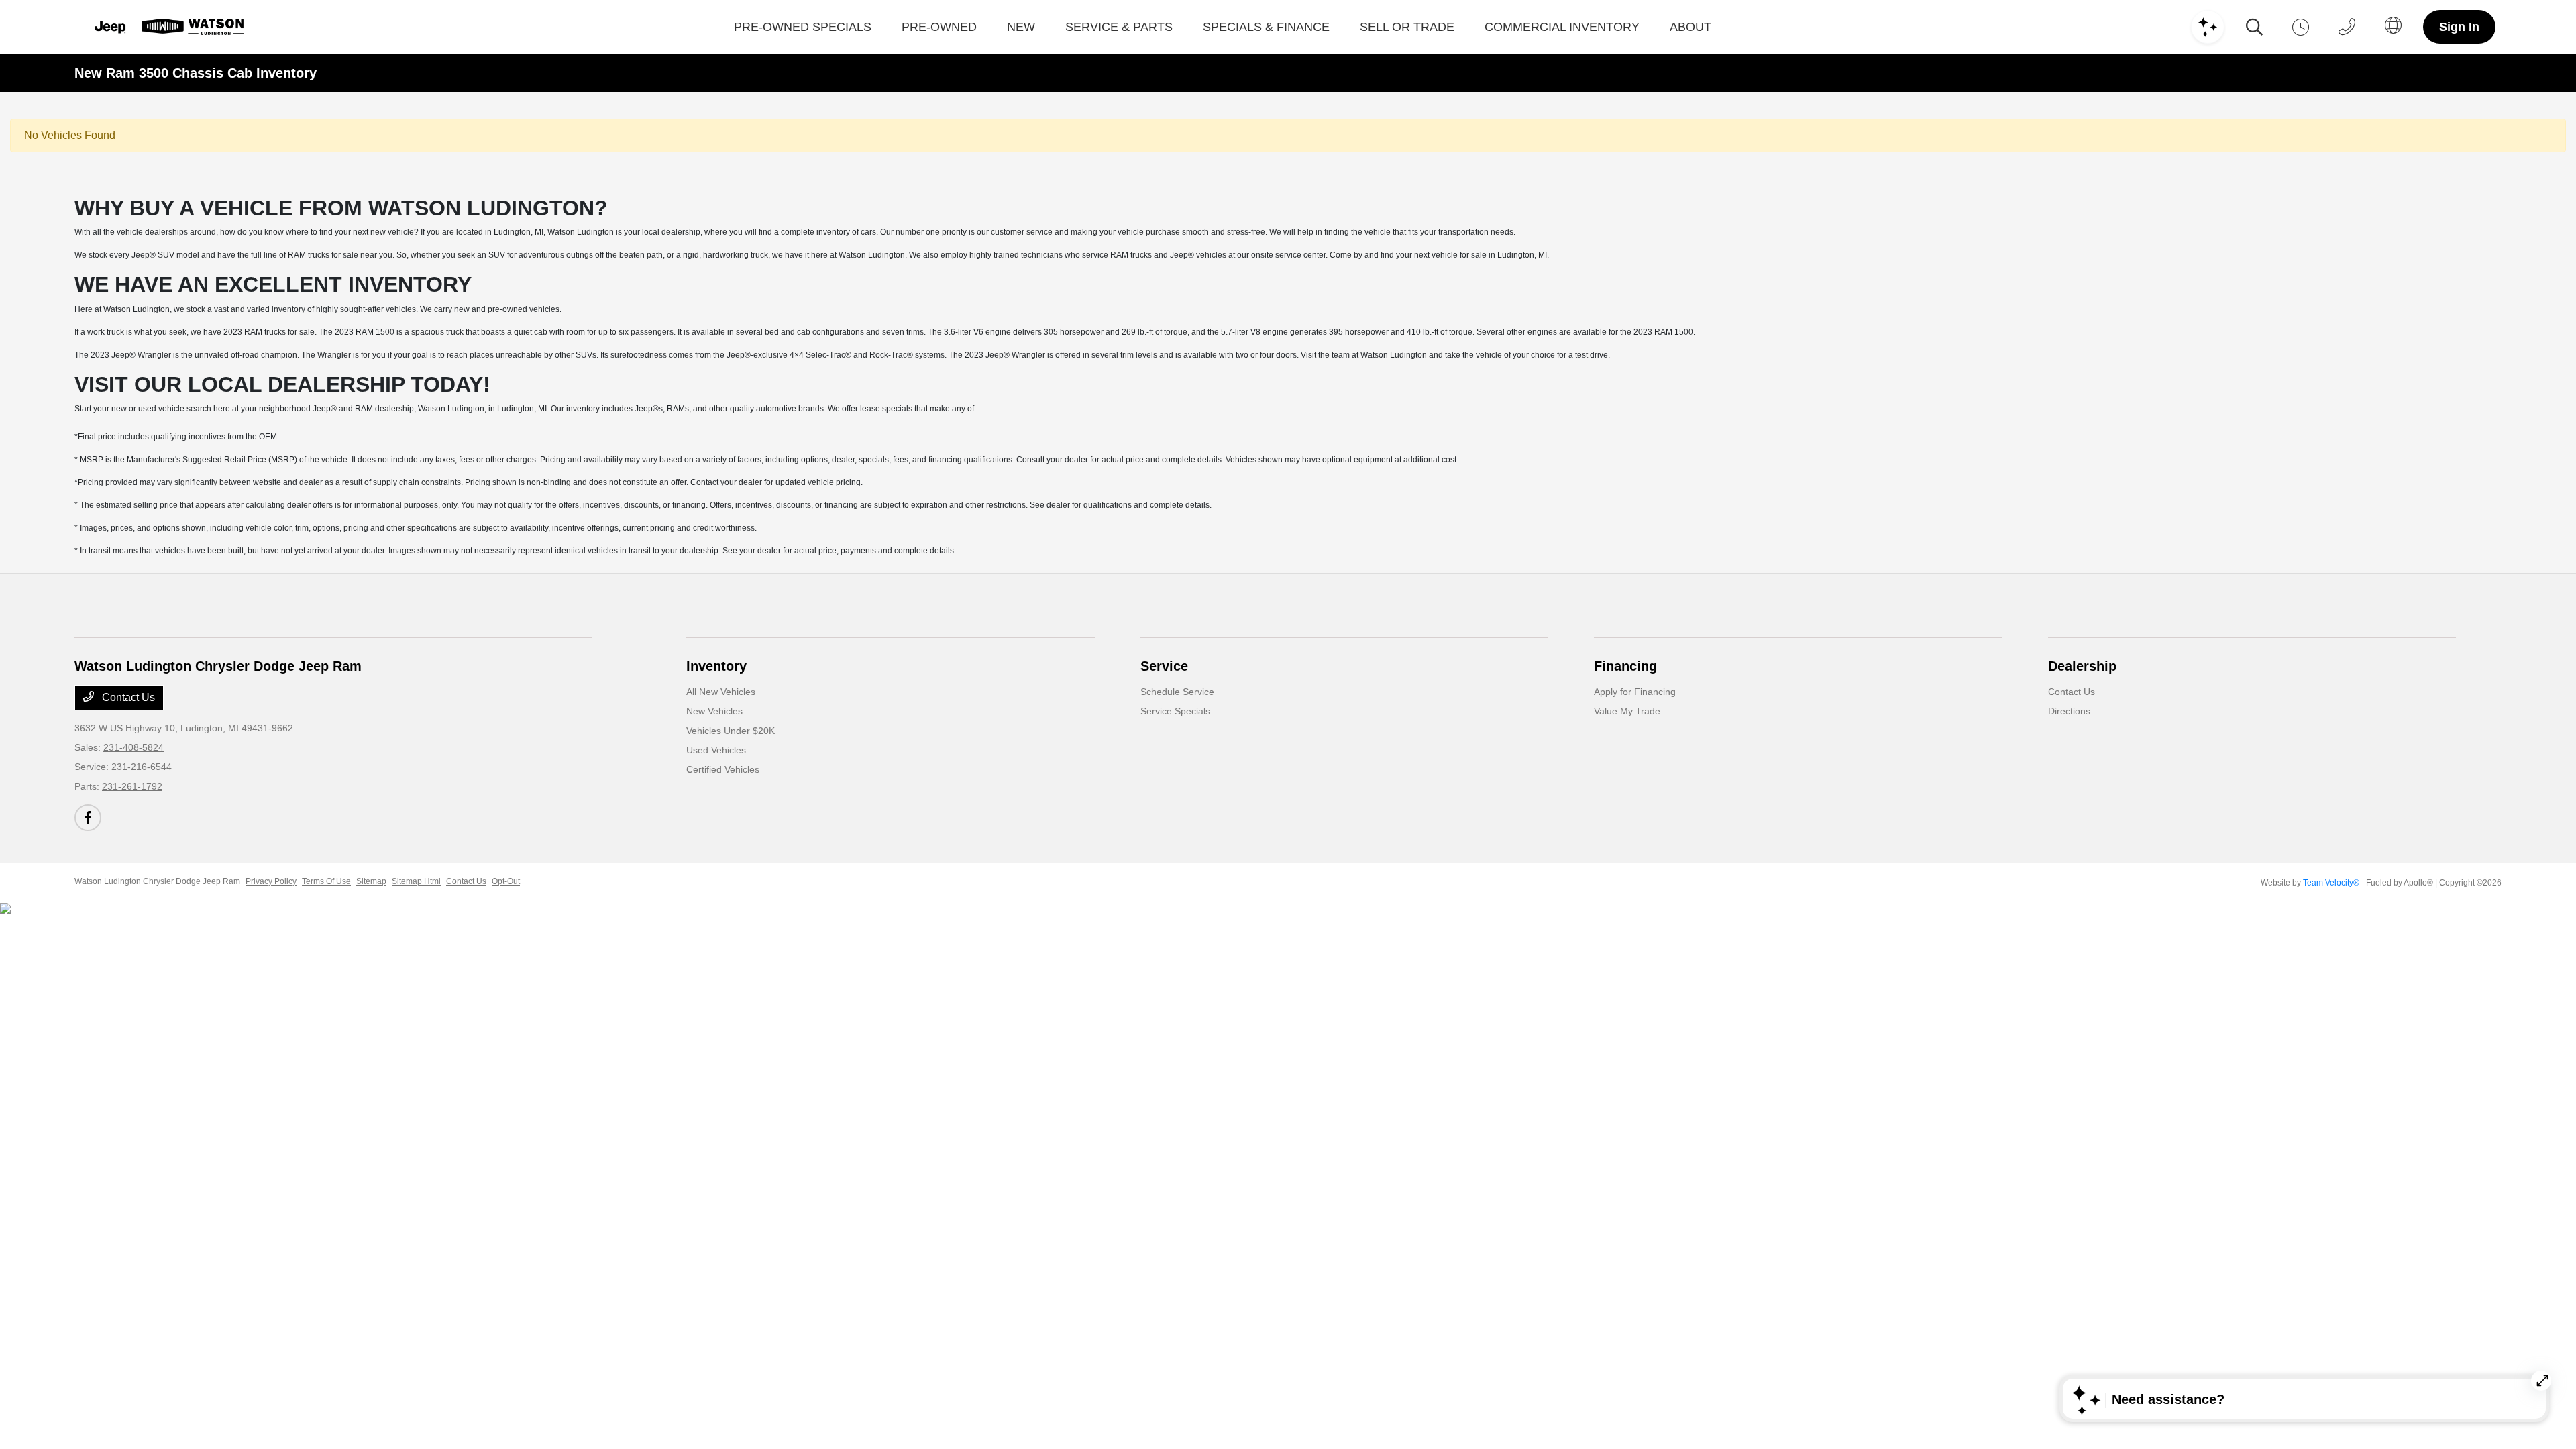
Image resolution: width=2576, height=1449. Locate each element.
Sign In (2459, 27)
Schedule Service (1177, 692)
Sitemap (371, 881)
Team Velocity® (2331, 883)
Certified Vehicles (723, 769)
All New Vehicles (721, 692)
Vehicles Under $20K (731, 731)
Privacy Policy (271, 881)
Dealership (2082, 666)
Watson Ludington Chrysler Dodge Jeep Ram (157, 881)
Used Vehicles (716, 750)
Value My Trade (1627, 711)
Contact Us (127, 697)
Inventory (716, 666)
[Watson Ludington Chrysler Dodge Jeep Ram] (167, 27)
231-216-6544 (142, 767)
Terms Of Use (326, 881)
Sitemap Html (416, 881)
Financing (1625, 666)
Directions (2069, 711)
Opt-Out (506, 881)
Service (1164, 666)
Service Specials (1175, 711)
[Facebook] (88, 818)
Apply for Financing (1635, 692)
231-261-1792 (132, 786)
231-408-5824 (133, 747)
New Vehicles (714, 711)
